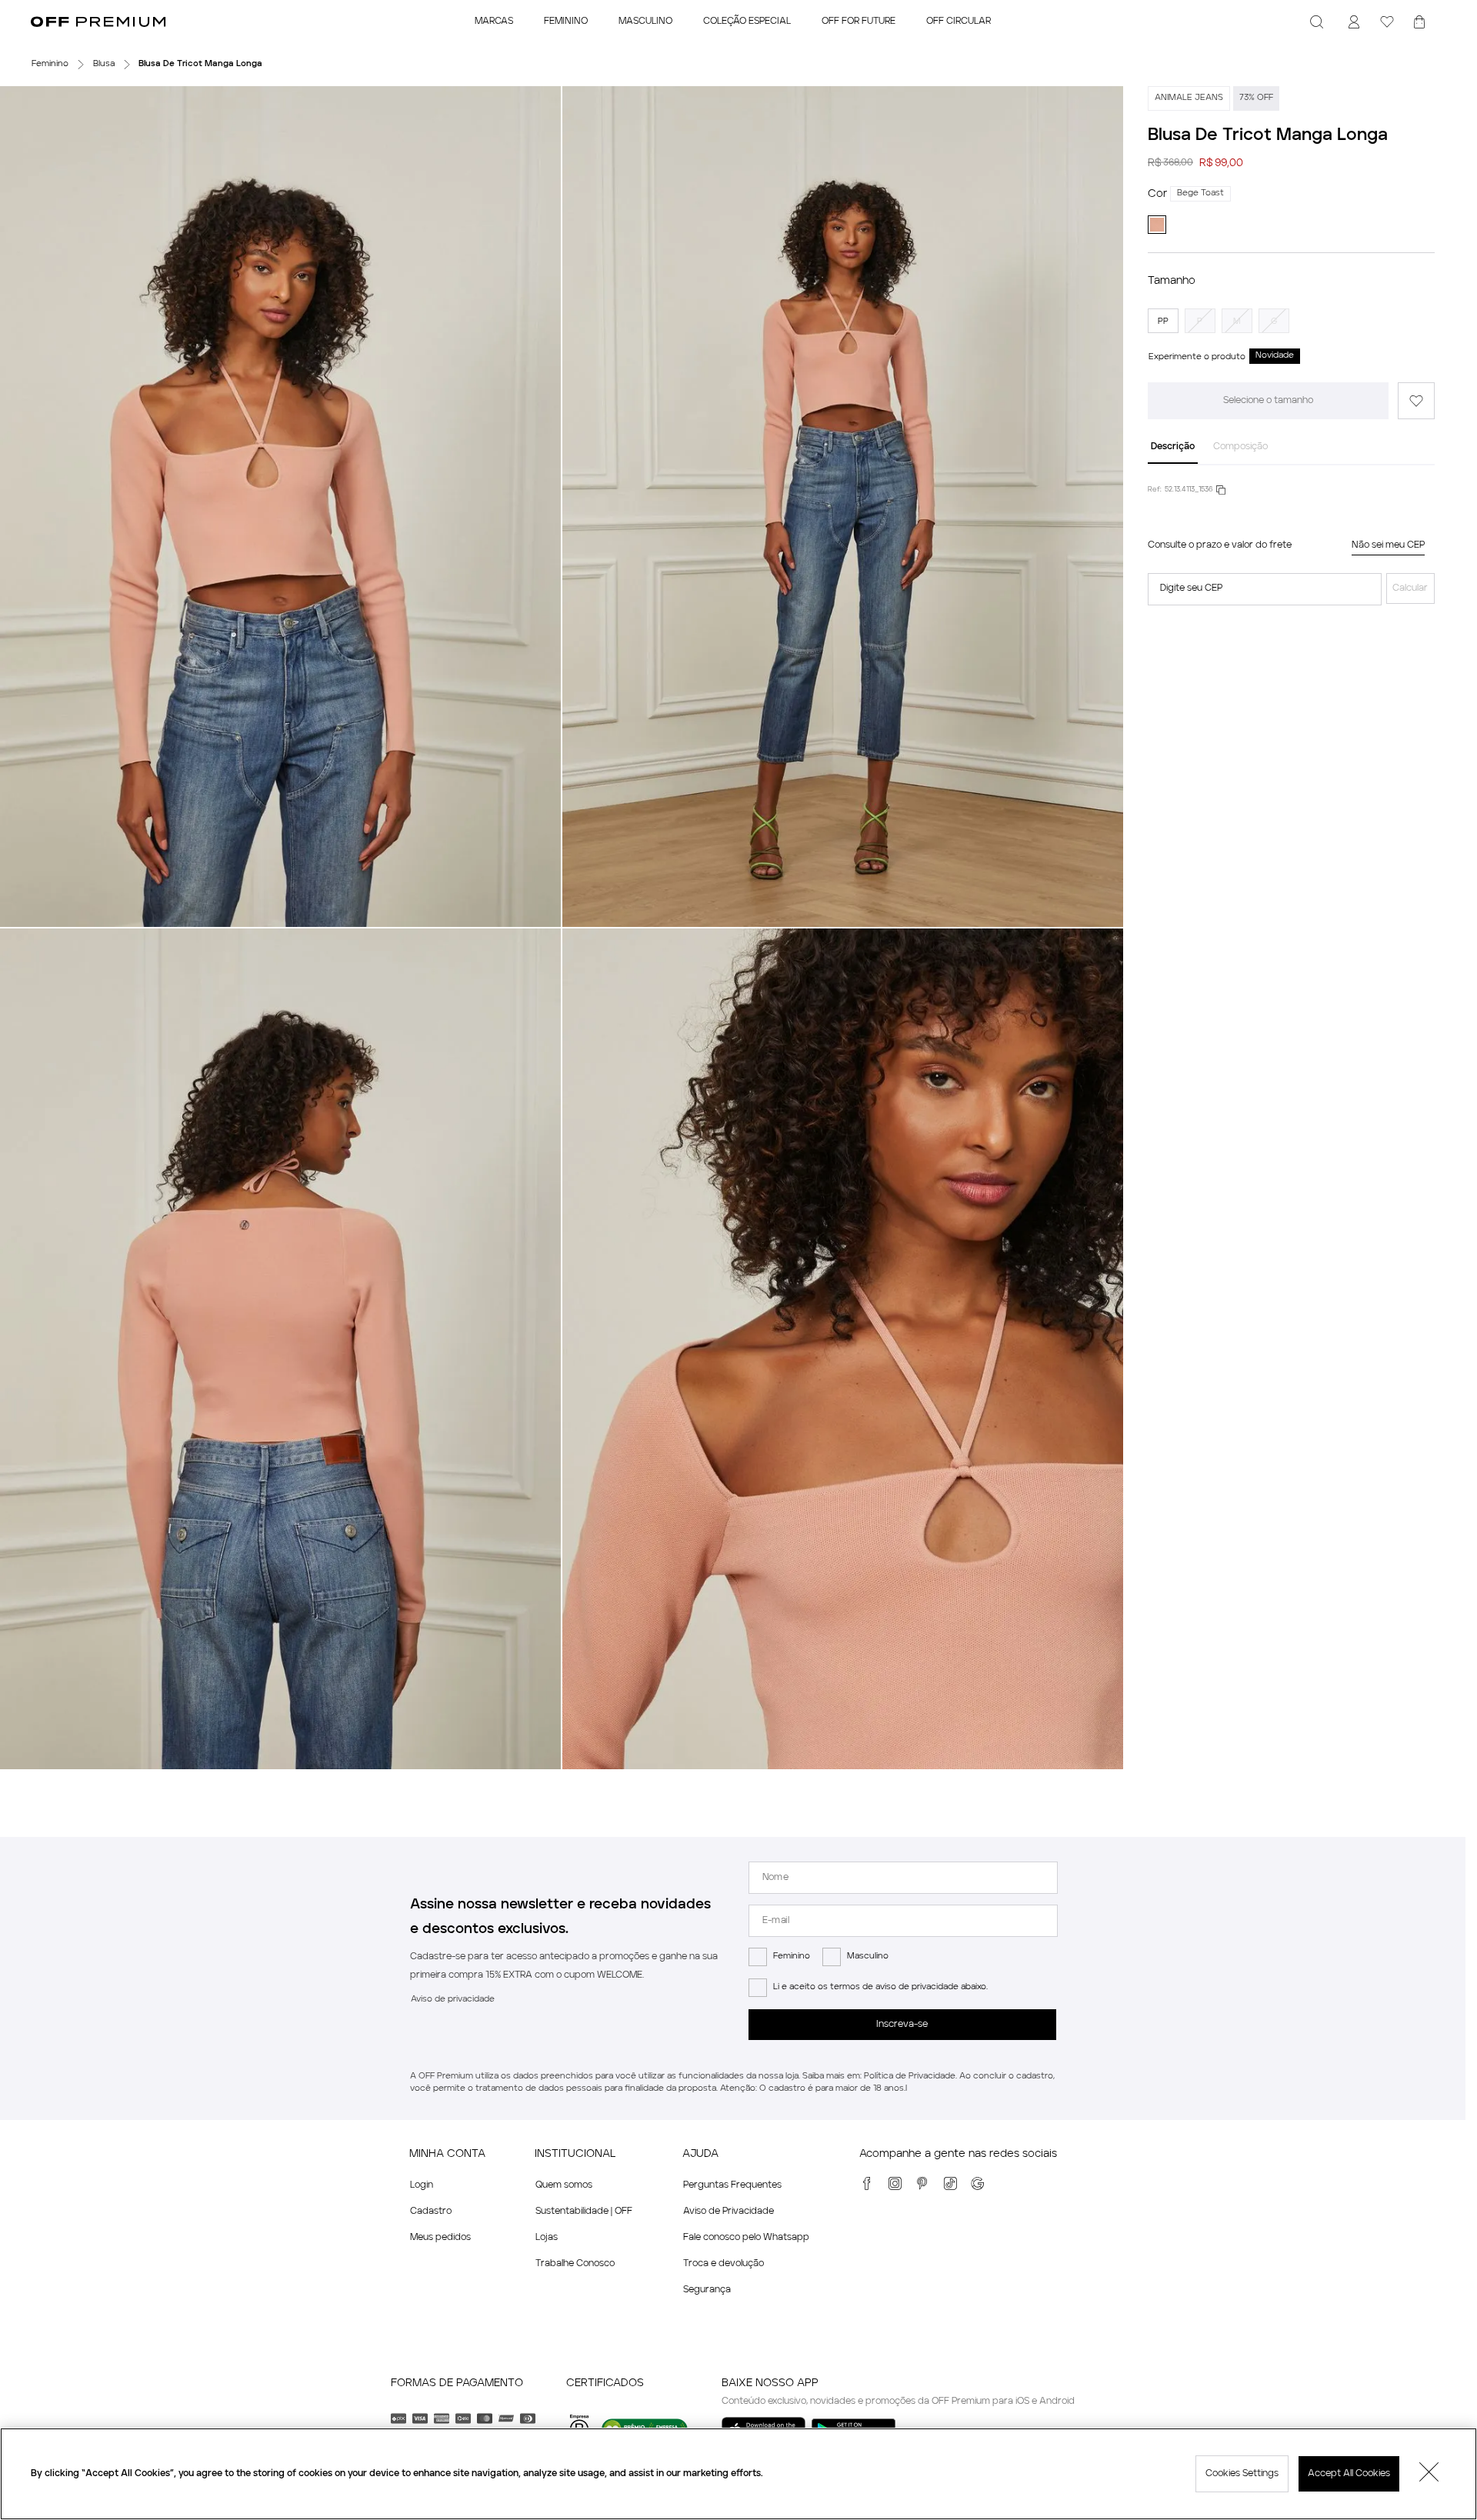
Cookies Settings (1242, 2474)
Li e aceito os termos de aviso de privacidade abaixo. (880, 1987)
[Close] (1429, 2474)
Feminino (792, 1957)
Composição (1240, 447)
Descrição (1173, 447)
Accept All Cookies (1349, 2474)
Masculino (868, 1957)
